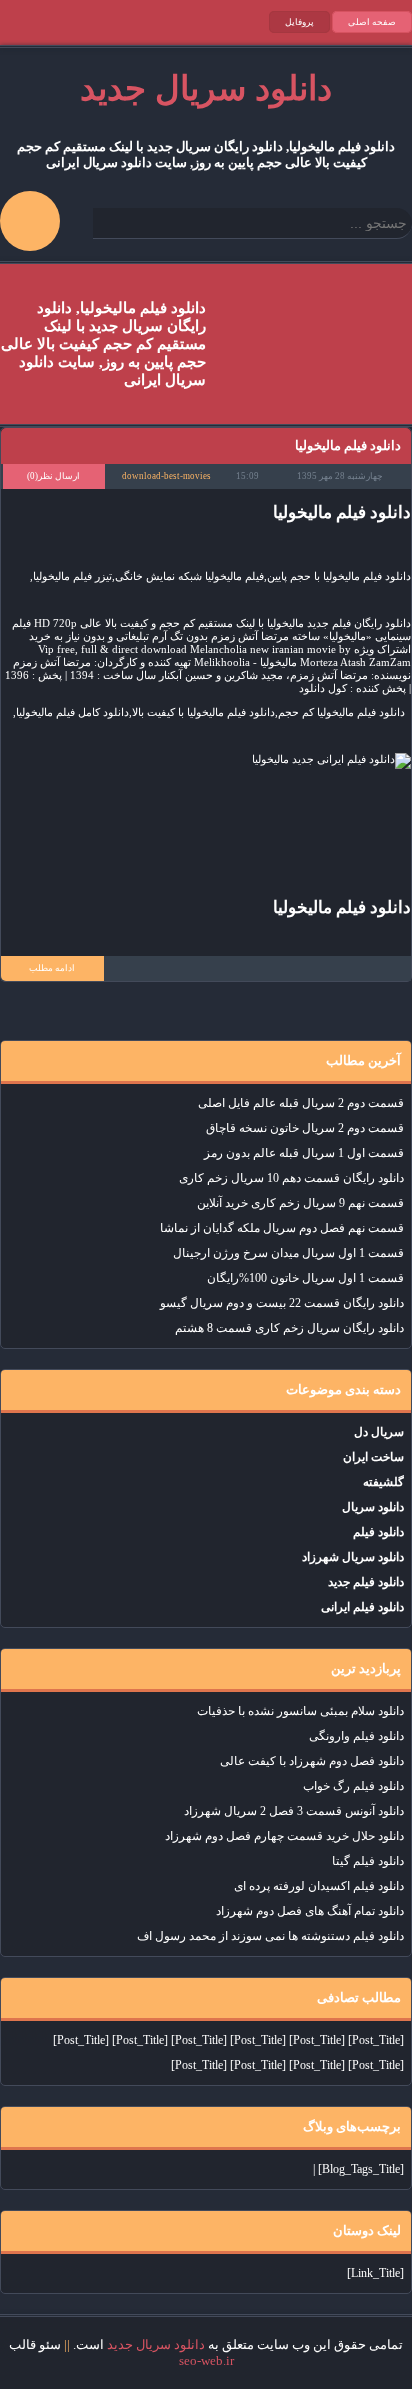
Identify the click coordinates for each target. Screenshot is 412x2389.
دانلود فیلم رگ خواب (353, 1786)
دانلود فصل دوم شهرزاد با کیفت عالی (312, 1761)
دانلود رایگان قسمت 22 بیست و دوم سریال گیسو (282, 1303)
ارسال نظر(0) (53, 476)
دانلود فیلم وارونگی (356, 1736)
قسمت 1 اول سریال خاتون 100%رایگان (305, 1278)
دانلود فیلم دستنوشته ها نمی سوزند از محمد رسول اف (270, 1936)
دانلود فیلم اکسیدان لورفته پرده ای (319, 1886)
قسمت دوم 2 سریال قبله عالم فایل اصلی (301, 1103)
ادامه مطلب (52, 968)
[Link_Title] (375, 2273)
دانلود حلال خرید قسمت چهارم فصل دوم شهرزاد (284, 1836)
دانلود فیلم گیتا (368, 1861)
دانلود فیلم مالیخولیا (348, 445)
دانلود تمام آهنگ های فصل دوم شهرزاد (310, 1911)
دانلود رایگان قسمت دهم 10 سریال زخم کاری (291, 1178)
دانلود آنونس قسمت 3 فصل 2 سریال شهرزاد (294, 1811)
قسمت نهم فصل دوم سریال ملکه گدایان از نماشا (282, 1228)
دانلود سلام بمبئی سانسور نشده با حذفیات (300, 1711)
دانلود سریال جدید (156, 2344)
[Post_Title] (376, 2040)
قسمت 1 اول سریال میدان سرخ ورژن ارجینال (288, 1253)
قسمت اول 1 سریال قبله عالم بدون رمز (304, 1153)
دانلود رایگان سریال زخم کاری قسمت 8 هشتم (289, 1328)
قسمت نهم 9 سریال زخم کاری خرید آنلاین (300, 1203)
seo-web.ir (206, 2360)
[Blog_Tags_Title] (361, 2169)
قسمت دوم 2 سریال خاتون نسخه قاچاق (305, 1128)
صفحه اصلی (372, 22)
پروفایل (299, 22)
